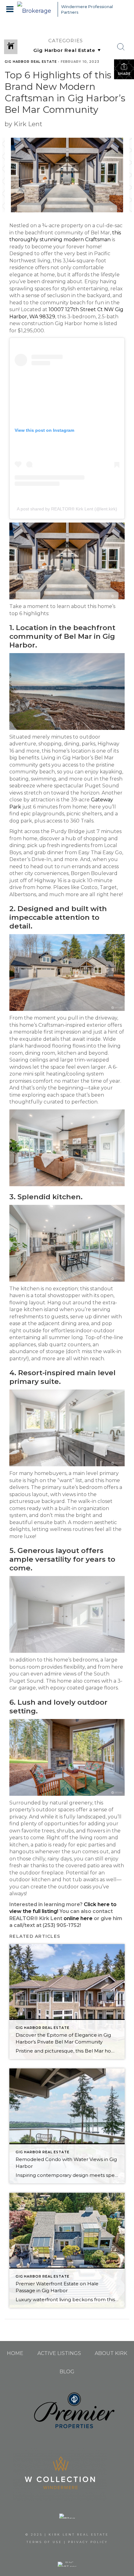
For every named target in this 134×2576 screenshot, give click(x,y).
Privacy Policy (88, 2542)
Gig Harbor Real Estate (31, 62)
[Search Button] (121, 47)
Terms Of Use (44, 2542)
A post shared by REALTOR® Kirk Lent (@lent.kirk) (67, 509)
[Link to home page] (36, 9)
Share (124, 74)
